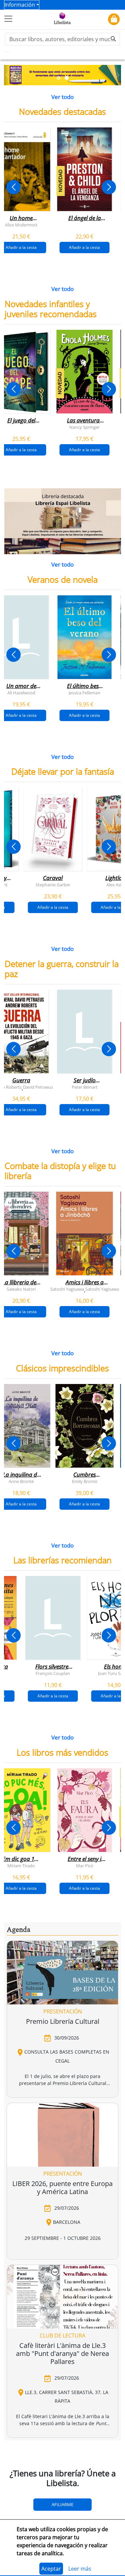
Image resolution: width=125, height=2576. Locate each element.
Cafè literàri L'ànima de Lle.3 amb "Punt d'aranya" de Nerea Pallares (62, 2353)
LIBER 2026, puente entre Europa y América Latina (62, 2188)
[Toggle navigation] (8, 19)
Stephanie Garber (53, 885)
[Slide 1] (59, 78)
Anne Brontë (21, 1481)
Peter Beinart (84, 1087)
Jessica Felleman (84, 692)
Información (20, 5)
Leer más (80, 2569)
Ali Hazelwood (21, 692)
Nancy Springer (84, 427)
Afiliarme (62, 2504)
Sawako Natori (21, 1289)
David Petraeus (38, 1087)
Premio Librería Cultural (63, 2021)
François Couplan (53, 1673)
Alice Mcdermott (21, 225)
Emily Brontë (84, 1481)
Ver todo (62, 97)
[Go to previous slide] (13, 187)
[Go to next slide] (109, 187)
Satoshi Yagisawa (67, 1289)
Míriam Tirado (21, 1865)
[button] (7, 75)
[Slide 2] (67, 78)
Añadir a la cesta (84, 247)
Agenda (18, 1930)
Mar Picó (84, 1865)
